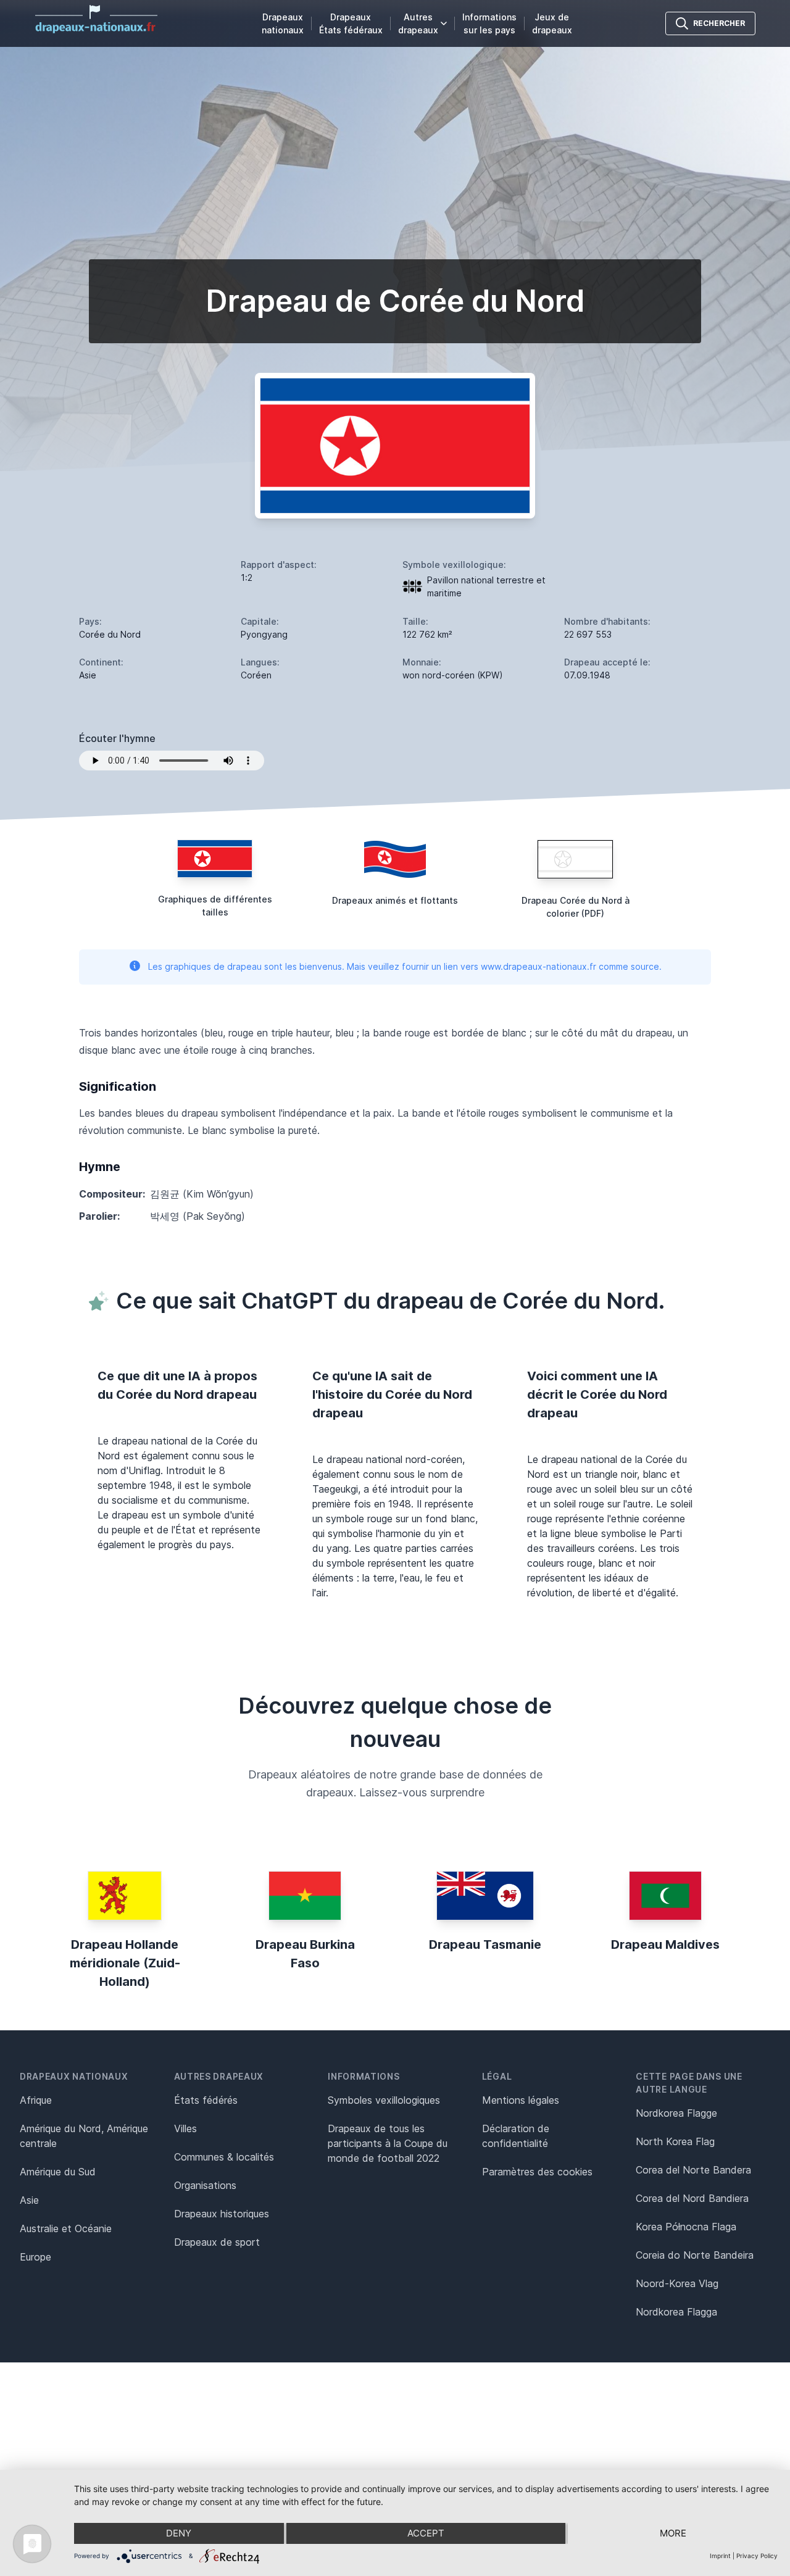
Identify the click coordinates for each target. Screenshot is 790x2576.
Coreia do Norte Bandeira (695, 2255)
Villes (185, 2128)
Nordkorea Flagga (676, 2312)
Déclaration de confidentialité (516, 2136)
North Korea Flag (675, 2141)
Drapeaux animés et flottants (395, 900)
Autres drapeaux (418, 23)
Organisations (205, 2185)
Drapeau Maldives (665, 1945)
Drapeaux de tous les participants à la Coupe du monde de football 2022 (388, 2143)
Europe (35, 2257)
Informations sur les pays (489, 23)
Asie (29, 2200)
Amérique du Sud (58, 2172)
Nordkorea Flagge (676, 2113)
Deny (179, 2533)
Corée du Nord (110, 634)
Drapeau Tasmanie (485, 1945)
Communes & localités (224, 2157)
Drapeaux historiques (222, 2214)
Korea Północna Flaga (686, 2227)
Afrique (36, 2100)
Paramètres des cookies (537, 2172)
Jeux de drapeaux (552, 23)
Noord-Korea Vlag (677, 2283)
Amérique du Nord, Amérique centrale (84, 2136)
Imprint (720, 2556)
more (673, 2533)
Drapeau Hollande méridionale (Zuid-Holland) (125, 1963)
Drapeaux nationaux (283, 23)
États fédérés (206, 2100)
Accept (426, 2533)
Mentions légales (521, 2100)
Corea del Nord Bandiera (692, 2198)
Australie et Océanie (66, 2228)
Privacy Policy (757, 2556)
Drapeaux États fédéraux (351, 23)
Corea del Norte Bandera (693, 2170)
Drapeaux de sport (217, 2242)
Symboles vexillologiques (384, 2100)
